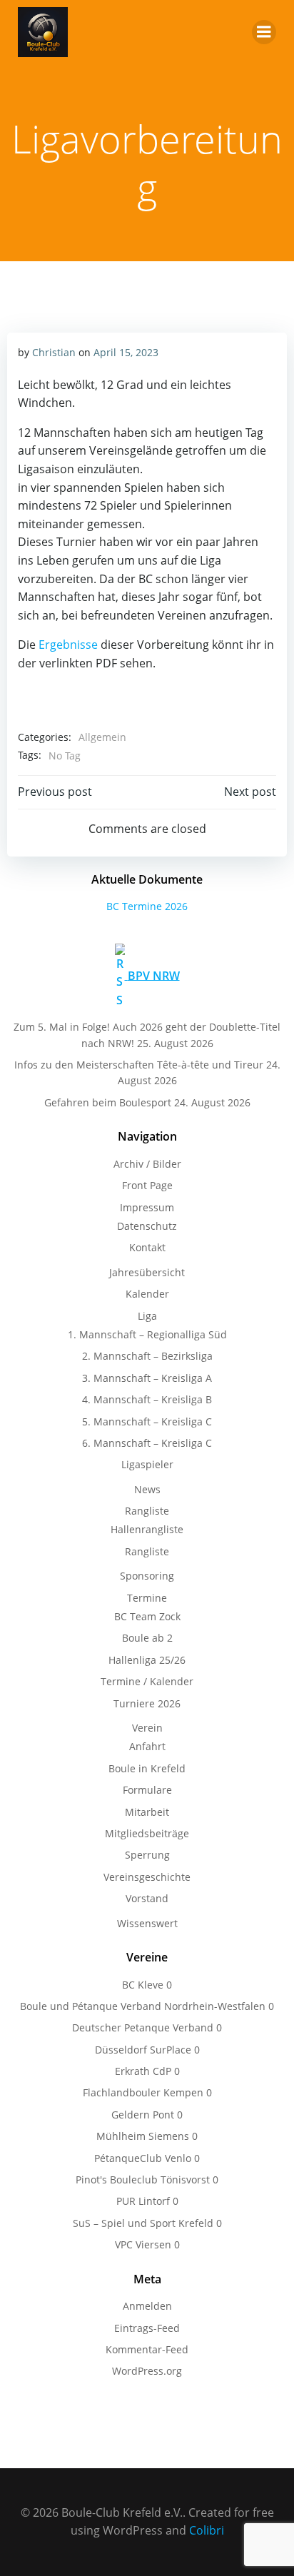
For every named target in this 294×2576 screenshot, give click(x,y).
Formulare (147, 1790)
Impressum (147, 1207)
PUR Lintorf (143, 2201)
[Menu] (264, 32)
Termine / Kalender (147, 1681)
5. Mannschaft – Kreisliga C (147, 1421)
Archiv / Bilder (147, 1164)
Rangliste (147, 1511)
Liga (147, 1316)
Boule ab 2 (147, 1638)
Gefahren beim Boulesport (108, 1102)
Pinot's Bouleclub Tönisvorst (143, 2180)
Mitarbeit (147, 1812)
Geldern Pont (143, 2115)
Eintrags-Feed (147, 2328)
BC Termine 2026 (147, 906)
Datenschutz (147, 1226)
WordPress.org (147, 2371)
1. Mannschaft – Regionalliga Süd (147, 1334)
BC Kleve (143, 1985)
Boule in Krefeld (147, 1768)
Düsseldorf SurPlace (143, 2050)
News (147, 1489)
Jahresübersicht (147, 1272)
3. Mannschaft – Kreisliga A (147, 1378)
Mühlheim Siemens (143, 2136)
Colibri (207, 2530)
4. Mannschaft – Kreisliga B (147, 1399)
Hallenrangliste (147, 1529)
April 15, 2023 (126, 352)
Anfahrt (147, 1746)
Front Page (147, 1185)
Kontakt (147, 1247)
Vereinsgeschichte (147, 1877)
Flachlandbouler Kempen (143, 2092)
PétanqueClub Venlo (143, 2158)
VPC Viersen (143, 2244)
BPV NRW (154, 975)
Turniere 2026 (147, 1703)
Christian (54, 352)
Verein (147, 1728)
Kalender (147, 1294)
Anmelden (147, 2306)
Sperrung (147, 1855)
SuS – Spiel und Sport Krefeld (143, 2223)
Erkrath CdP (143, 2071)
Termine (147, 1598)
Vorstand (147, 1898)
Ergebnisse (70, 645)
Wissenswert (147, 1923)
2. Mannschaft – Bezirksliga (147, 1356)
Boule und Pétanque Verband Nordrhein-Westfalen (143, 2006)
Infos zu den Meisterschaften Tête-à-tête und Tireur (139, 1065)
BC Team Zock (147, 1616)
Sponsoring (147, 1576)
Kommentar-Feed (147, 2349)
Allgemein (102, 737)
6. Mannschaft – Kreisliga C (147, 1443)
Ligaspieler (147, 1464)
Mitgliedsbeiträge (147, 1833)
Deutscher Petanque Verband (143, 2027)
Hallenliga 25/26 (147, 1660)
